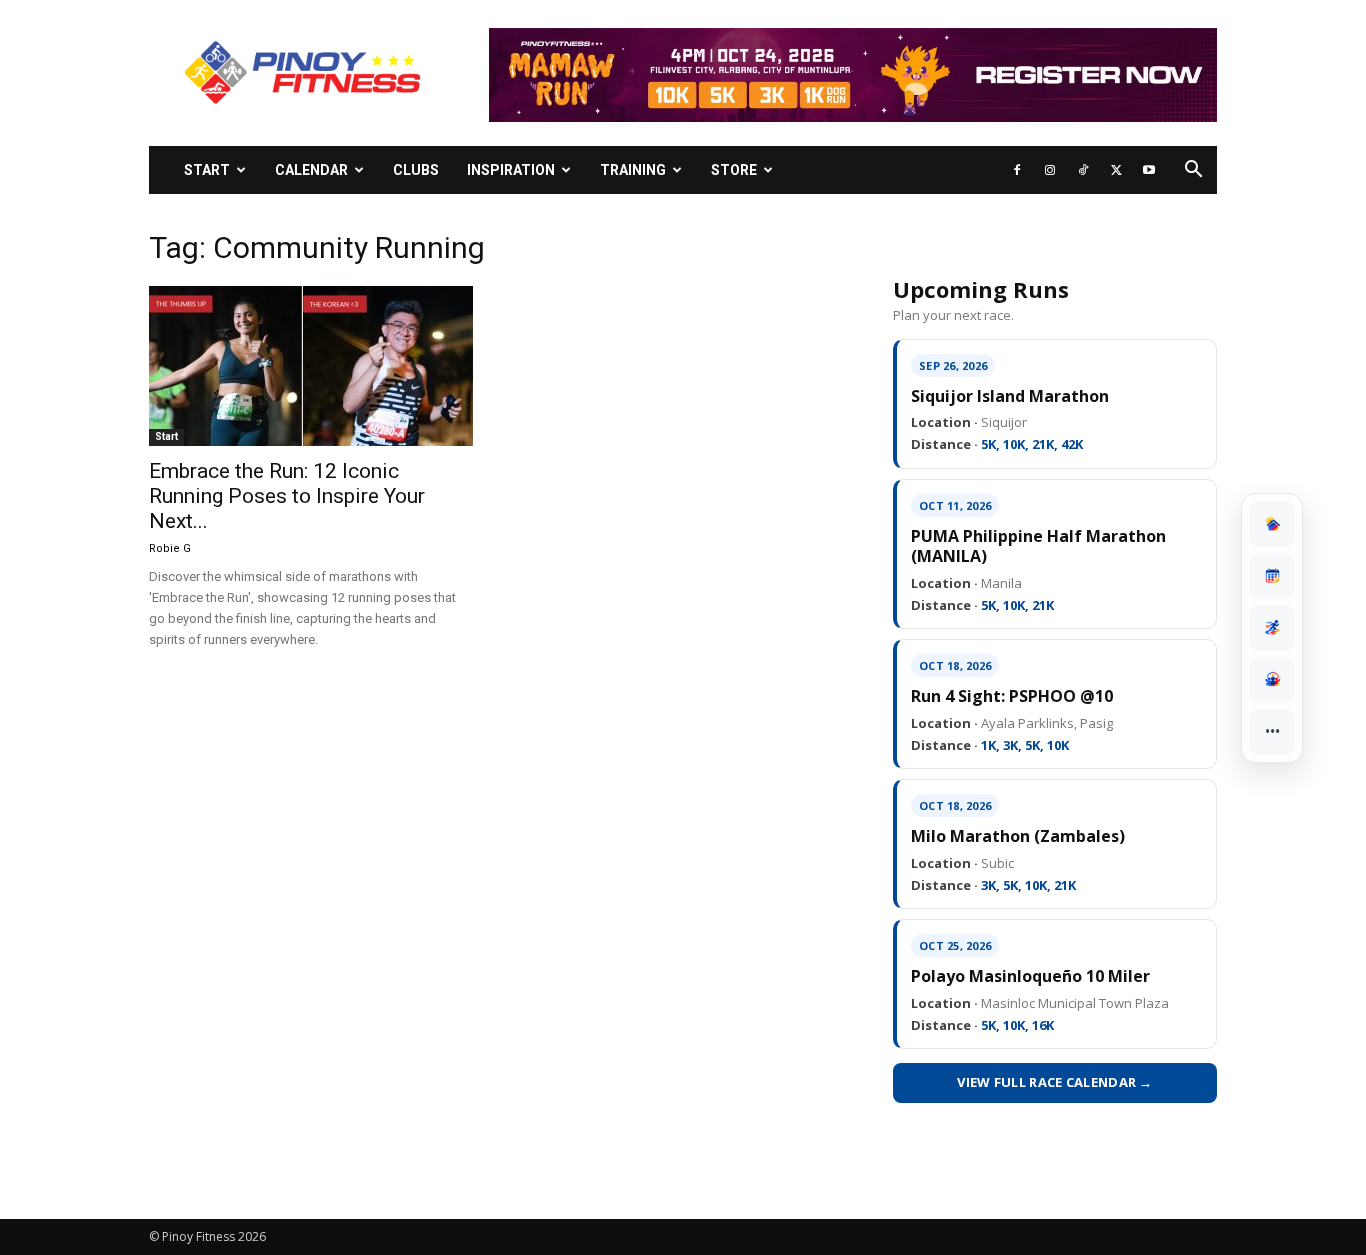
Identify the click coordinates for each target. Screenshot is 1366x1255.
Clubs (416, 170)
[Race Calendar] (1272, 576)
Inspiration (511, 170)
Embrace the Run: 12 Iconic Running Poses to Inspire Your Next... (287, 496)
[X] (1116, 170)
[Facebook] (1017, 170)
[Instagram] (1050, 170)
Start (207, 170)
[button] (1193, 171)
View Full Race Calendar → (1055, 1082)
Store (734, 170)
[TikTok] (1083, 170)
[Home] (1272, 524)
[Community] (1272, 680)
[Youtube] (1149, 170)
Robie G (170, 548)
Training (633, 170)
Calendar (311, 170)
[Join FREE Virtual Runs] (1272, 628)
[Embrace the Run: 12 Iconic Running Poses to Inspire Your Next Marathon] (311, 366)
